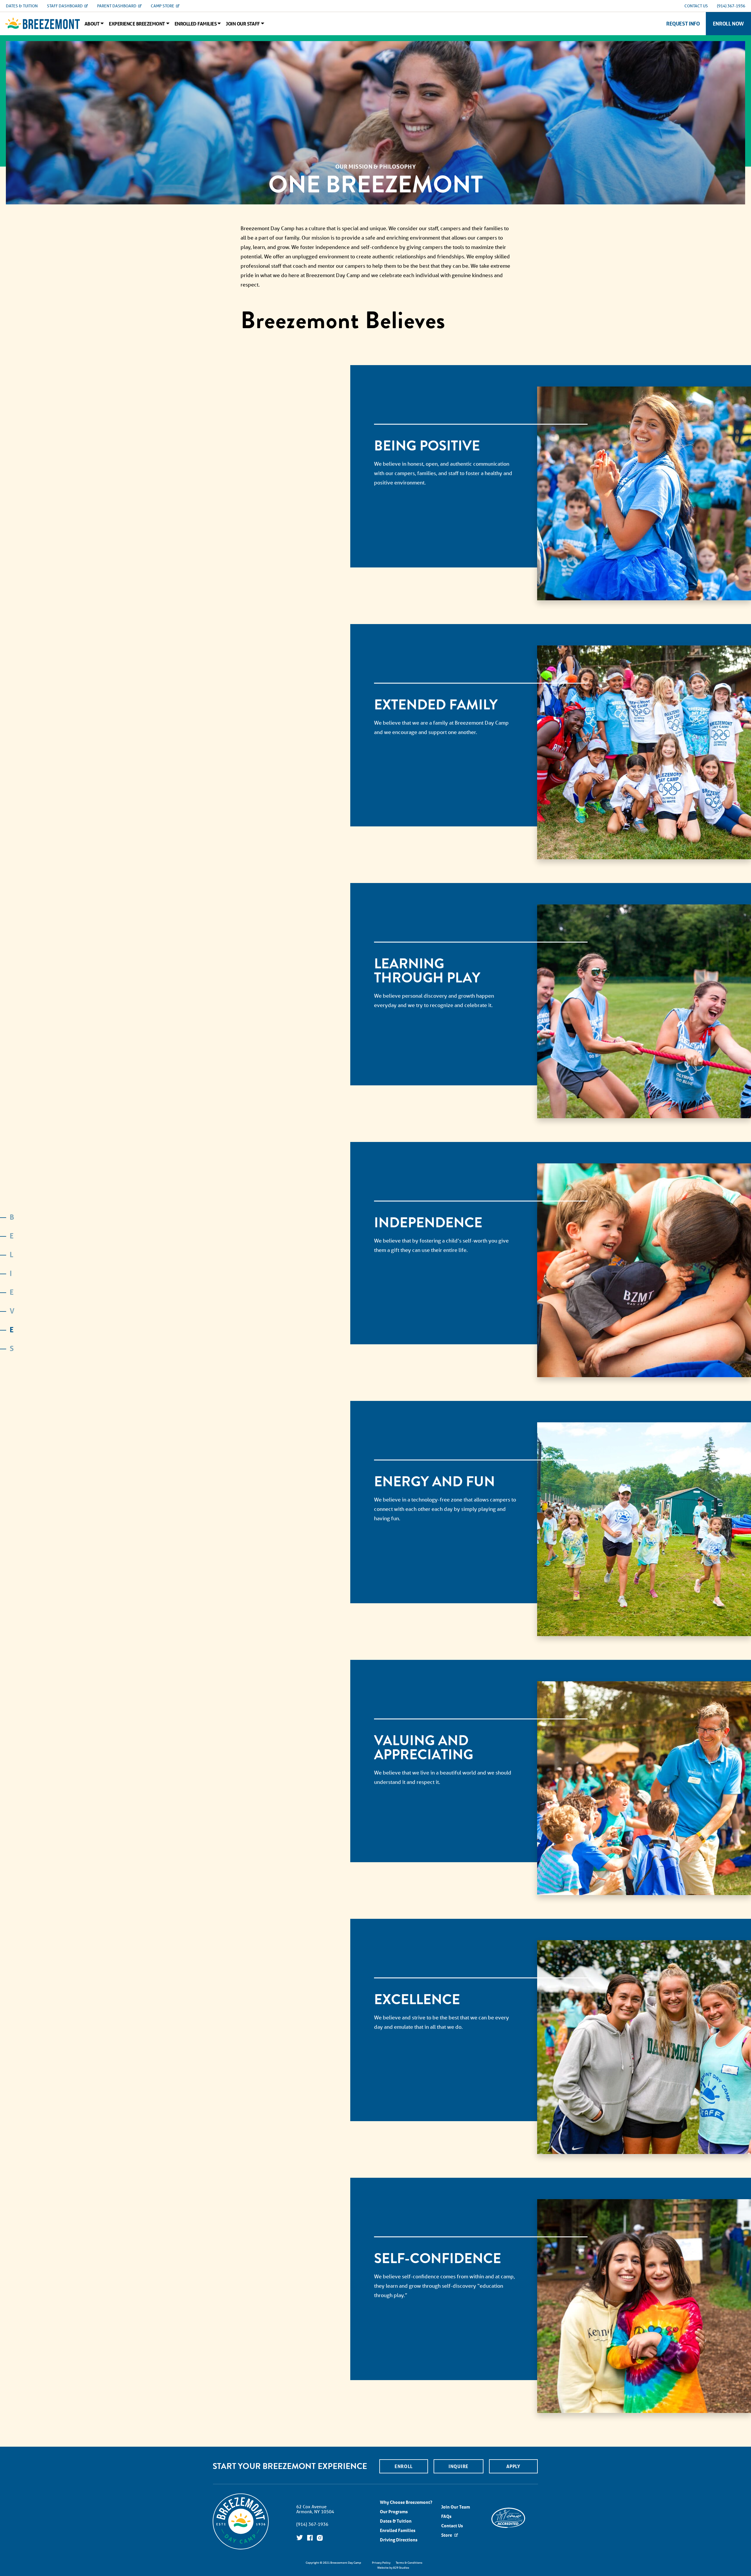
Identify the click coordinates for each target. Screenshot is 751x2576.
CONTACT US (696, 6)
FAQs (446, 2516)
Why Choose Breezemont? (406, 2502)
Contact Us (452, 2526)
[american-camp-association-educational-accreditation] (508, 2517)
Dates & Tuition (396, 2521)
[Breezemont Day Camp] (241, 2549)
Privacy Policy (381, 2563)
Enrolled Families (196, 24)
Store (447, 2535)
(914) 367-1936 (731, 6)
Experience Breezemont (137, 24)
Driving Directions (399, 2540)
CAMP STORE (163, 6)
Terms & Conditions (409, 2563)
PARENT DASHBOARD (117, 6)
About (92, 24)
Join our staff (243, 24)
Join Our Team (456, 2507)
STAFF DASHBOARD (65, 6)
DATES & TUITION (22, 6)
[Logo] (43, 23)
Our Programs (394, 2512)
